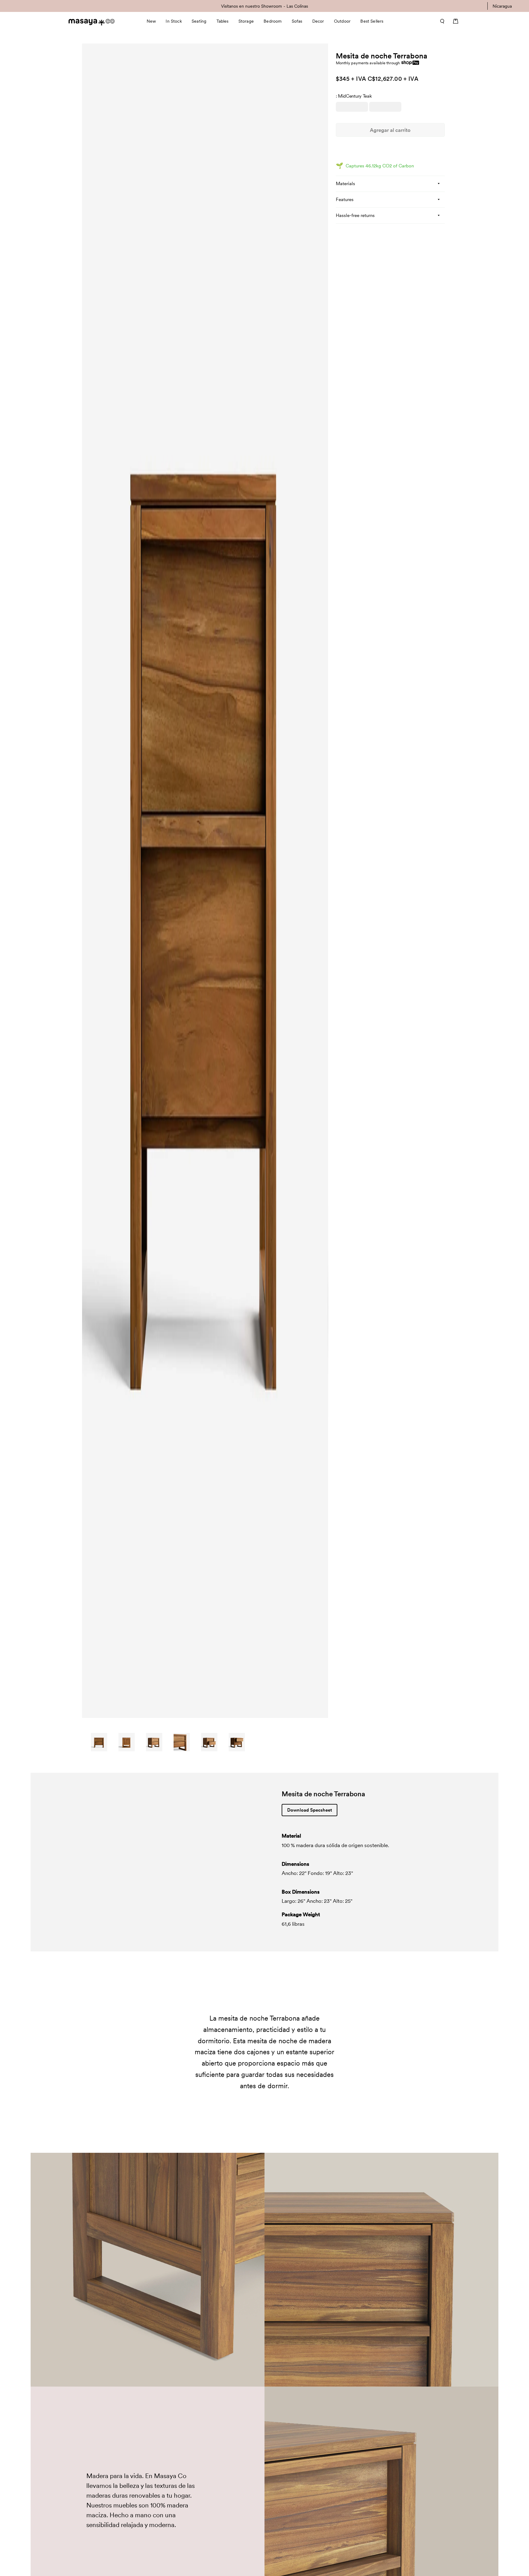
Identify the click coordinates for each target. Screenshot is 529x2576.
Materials (345, 184)
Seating (199, 21)
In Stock (174, 21)
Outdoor (342, 21)
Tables (223, 21)
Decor (318, 21)
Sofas (297, 21)
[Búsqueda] (440, 21)
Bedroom (273, 21)
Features (345, 200)
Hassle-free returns (355, 215)
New (151, 21)
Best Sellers (372, 21)
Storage (246, 21)
